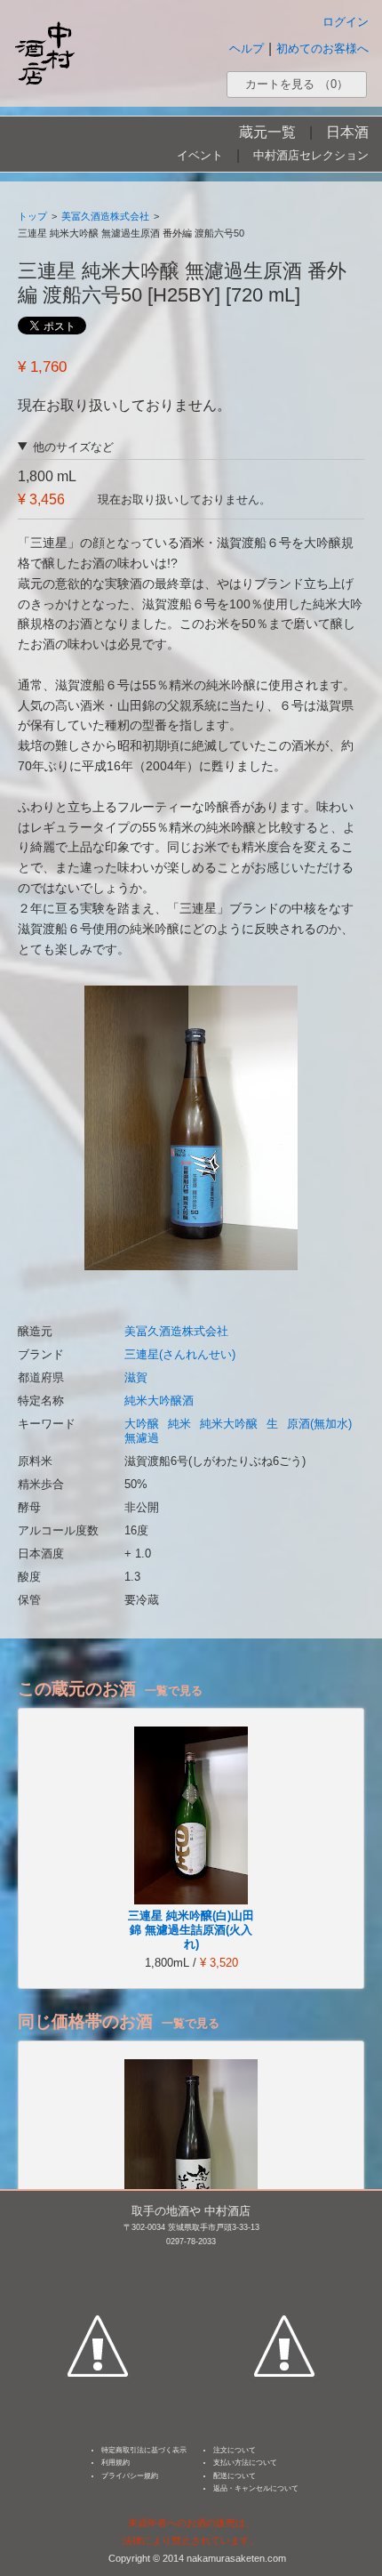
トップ (32, 216)
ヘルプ (247, 48)
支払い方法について (245, 2463)
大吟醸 (142, 1424)
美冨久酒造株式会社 (105, 216)
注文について (235, 2450)
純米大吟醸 (229, 1424)
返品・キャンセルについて (256, 2488)
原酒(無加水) (319, 1424)
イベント (200, 155)
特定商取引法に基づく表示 (144, 2450)
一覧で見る (174, 1690)
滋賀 (136, 1377)
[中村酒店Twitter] (284, 2263)
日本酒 (347, 132)
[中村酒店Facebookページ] (98, 2263)
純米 (179, 1424)
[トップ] (44, 53)
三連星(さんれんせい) (180, 1354)
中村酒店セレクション (311, 155)
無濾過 (142, 1438)
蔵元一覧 (267, 132)
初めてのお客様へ (322, 48)
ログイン (346, 22)
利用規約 (115, 2463)
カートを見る (297, 84)
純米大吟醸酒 (159, 1401)
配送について (235, 2476)
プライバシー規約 (130, 2476)
